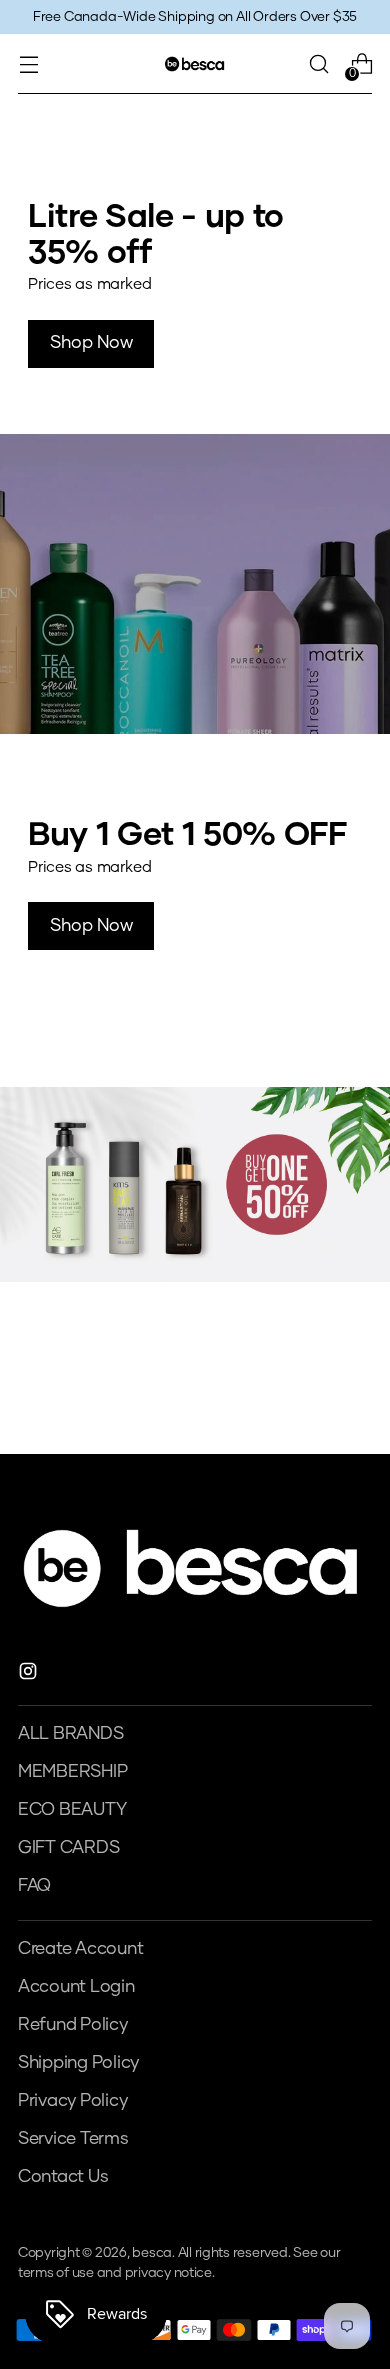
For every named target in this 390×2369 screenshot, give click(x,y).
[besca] (195, 63)
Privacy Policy (72, 2101)
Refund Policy (73, 2025)
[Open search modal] (318, 64)
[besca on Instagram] (30, 1675)
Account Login (76, 1987)
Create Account (80, 1949)
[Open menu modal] (28, 64)
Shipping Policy (78, 2063)
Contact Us (63, 2177)
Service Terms (73, 2139)
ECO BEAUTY (72, 1810)
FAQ (34, 1886)
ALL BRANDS (70, 1734)
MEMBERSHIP (72, 1772)
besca (152, 2253)
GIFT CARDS (68, 1848)
